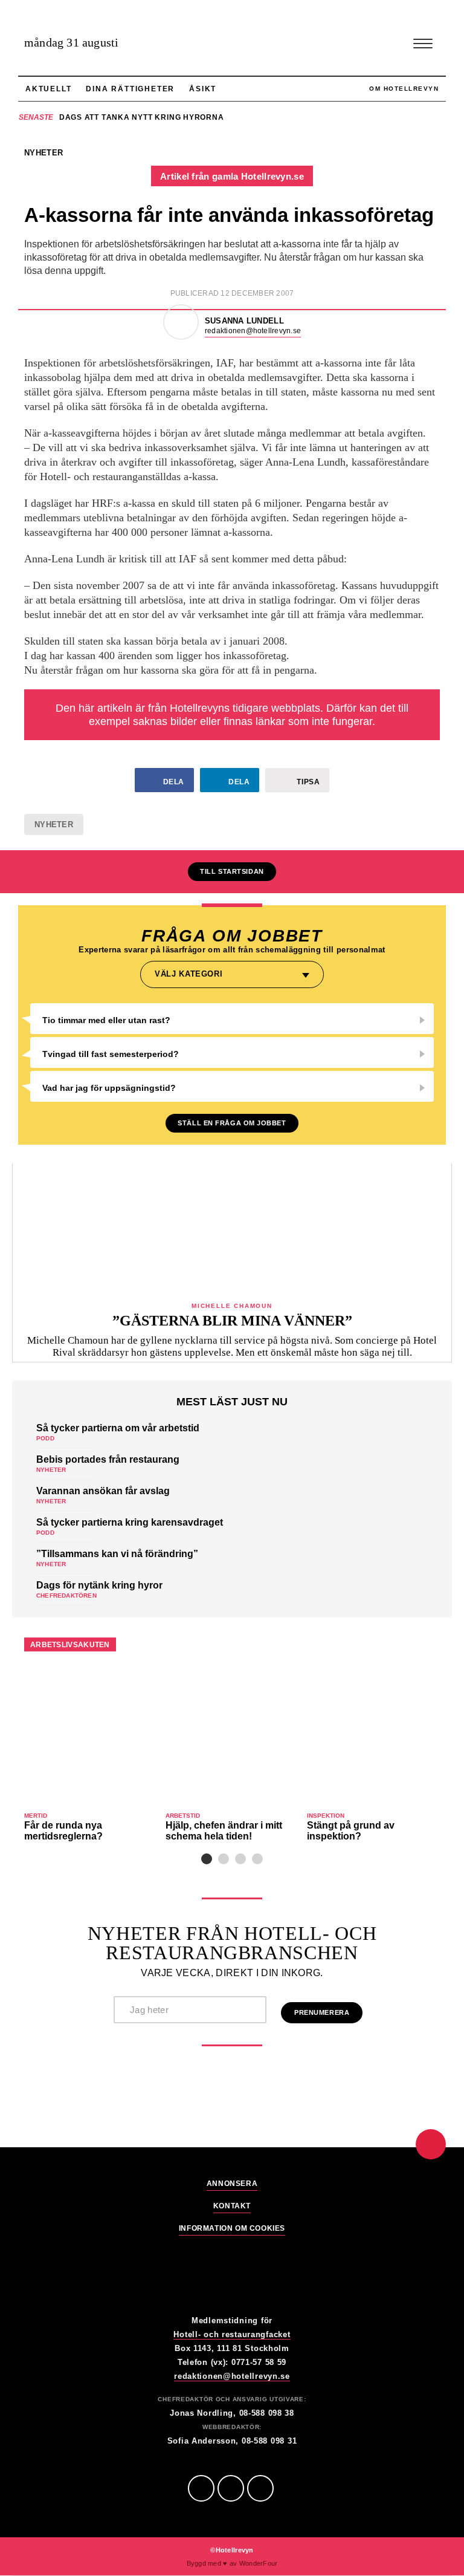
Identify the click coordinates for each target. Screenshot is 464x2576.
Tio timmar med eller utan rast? (106, 1020)
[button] (207, 1859)
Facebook (201, 2488)
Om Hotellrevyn (404, 89)
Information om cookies (232, 2229)
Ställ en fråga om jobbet (232, 1123)
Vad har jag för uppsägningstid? (109, 1088)
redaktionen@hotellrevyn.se (253, 331)
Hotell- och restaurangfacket (232, 2334)
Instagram (260, 2488)
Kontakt (232, 2206)
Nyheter (54, 825)
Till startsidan (232, 871)
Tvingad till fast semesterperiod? (111, 1054)
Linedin (231, 2488)
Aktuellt (48, 89)
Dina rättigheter (130, 89)
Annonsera (232, 2184)
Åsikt (203, 89)
